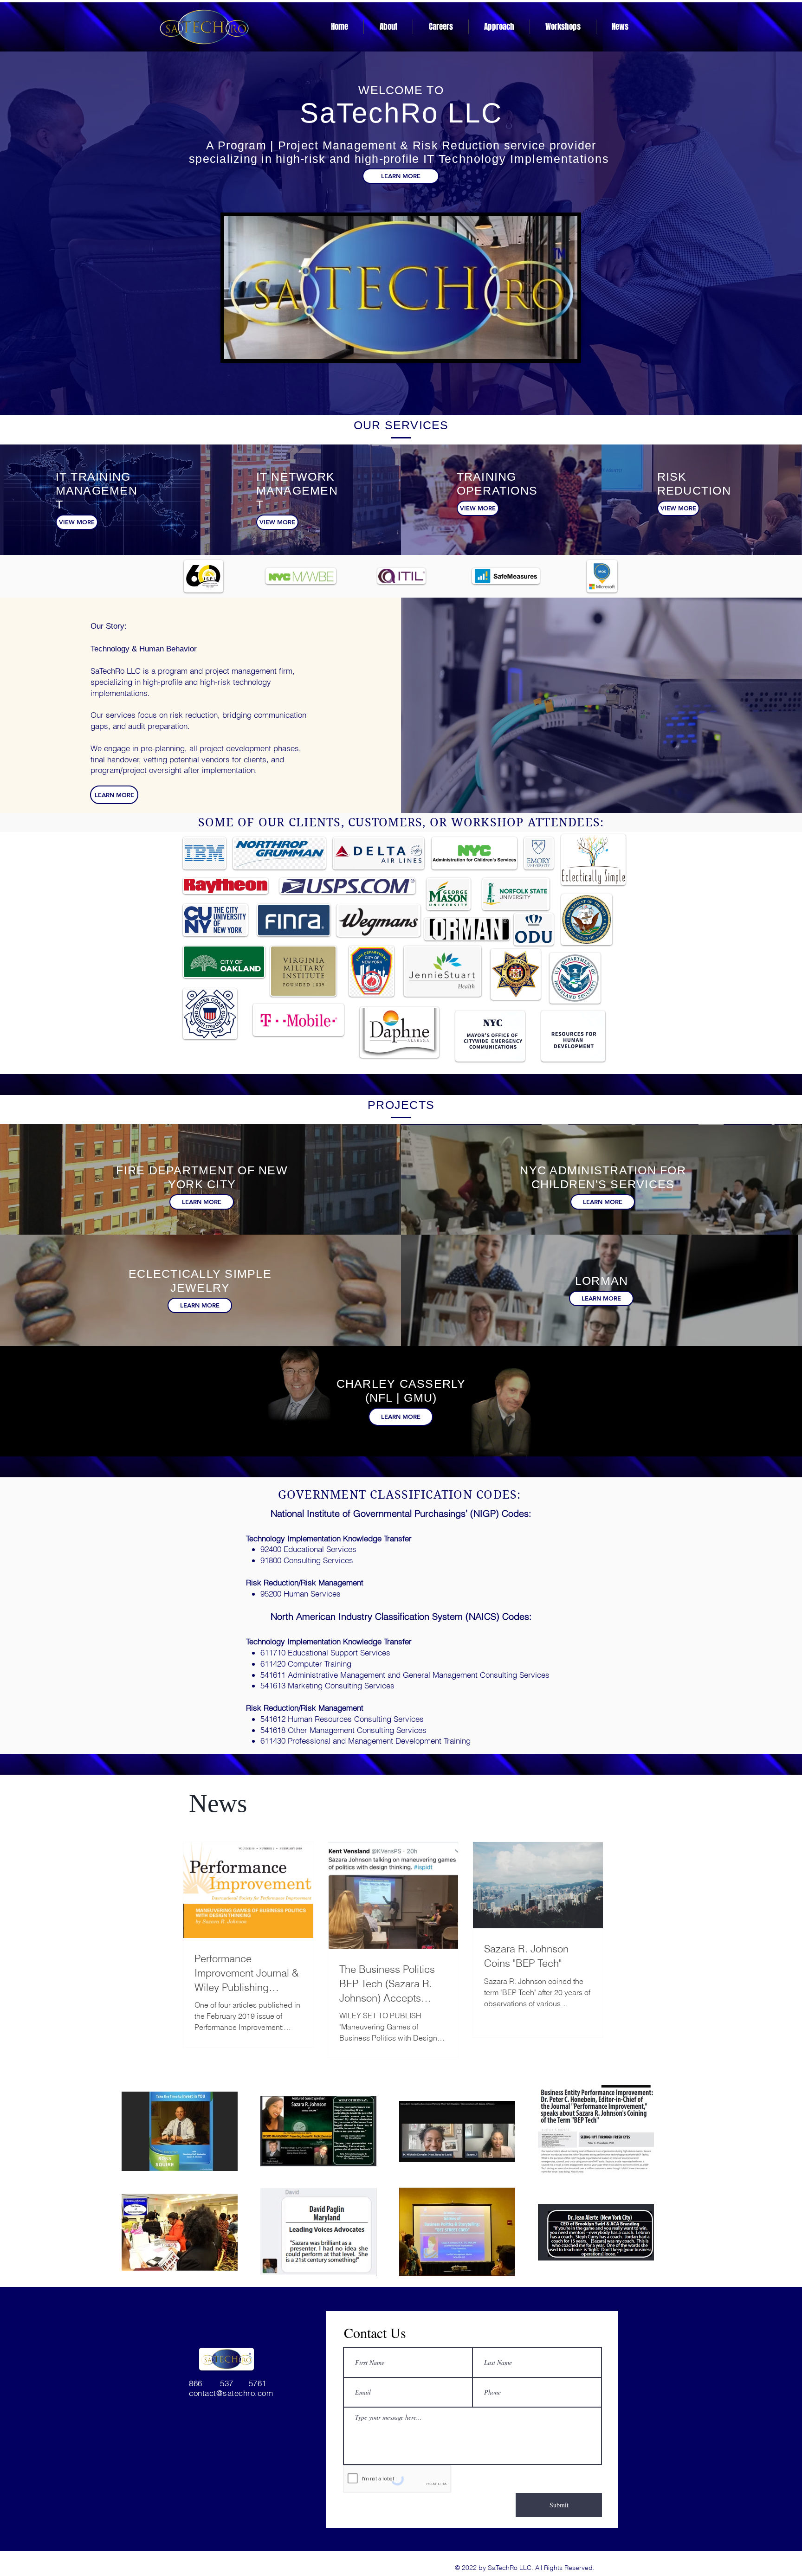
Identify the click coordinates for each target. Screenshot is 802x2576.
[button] (499, 27)
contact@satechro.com (231, 2393)
